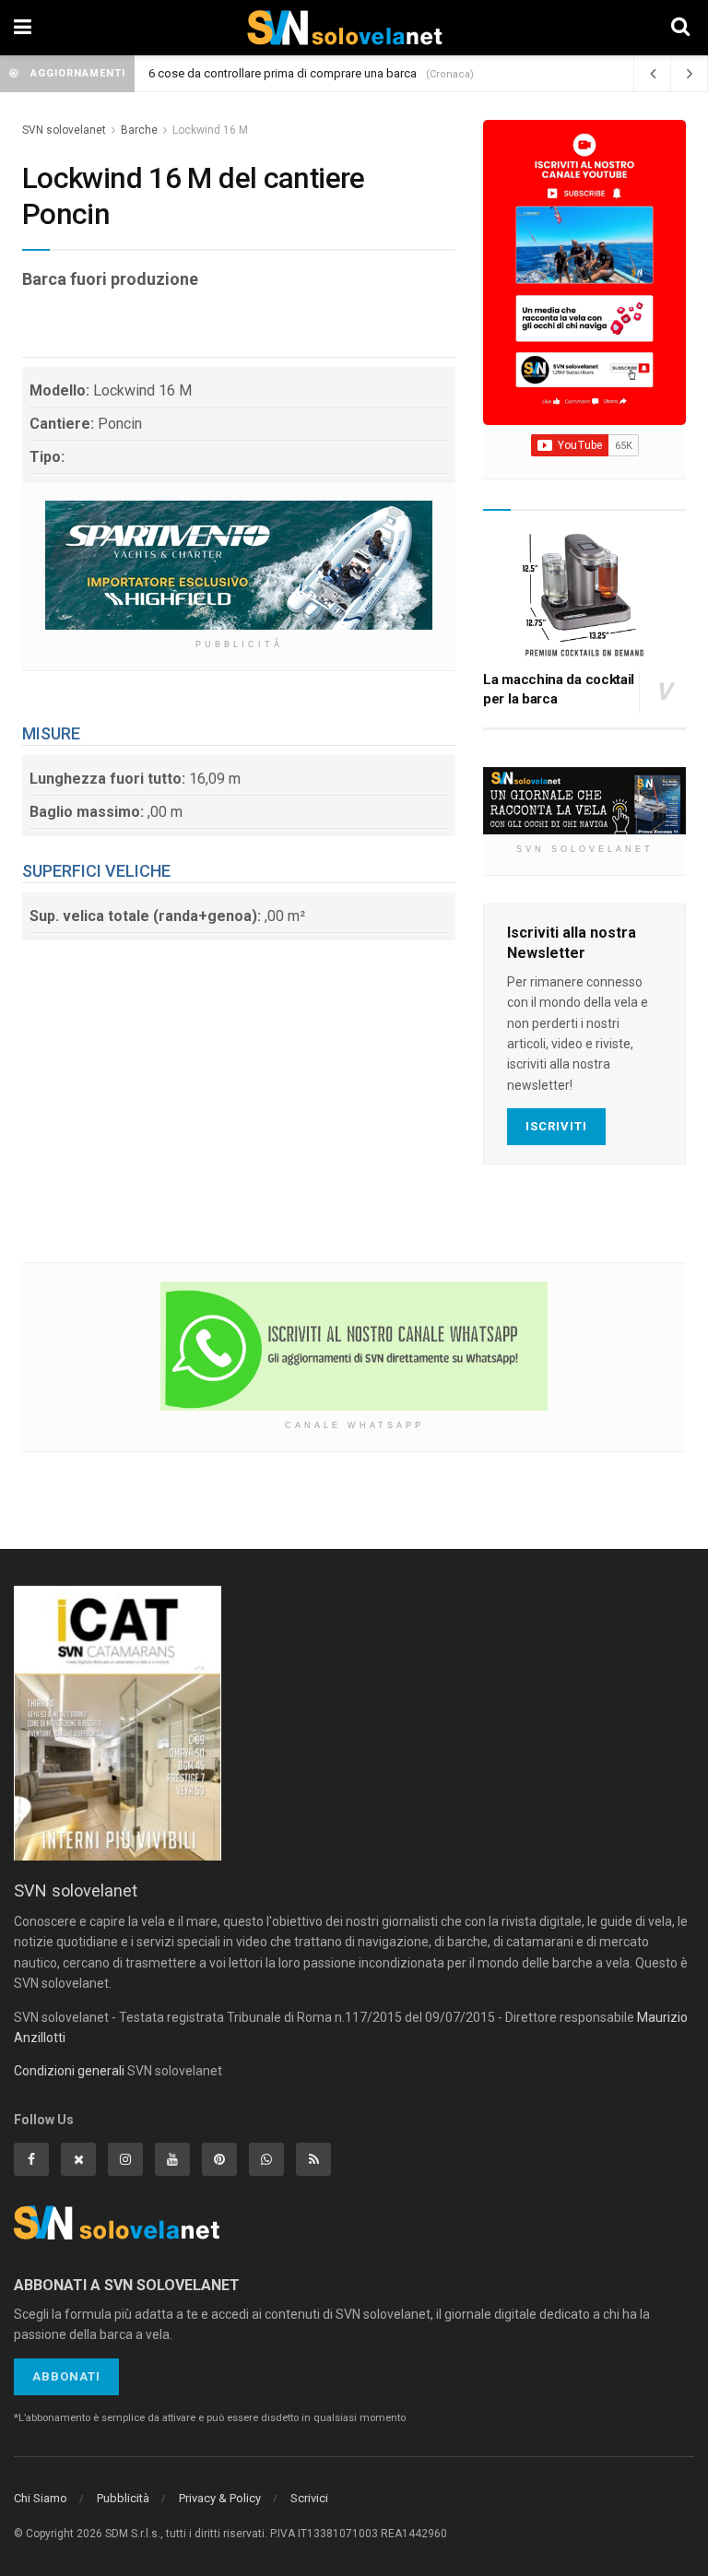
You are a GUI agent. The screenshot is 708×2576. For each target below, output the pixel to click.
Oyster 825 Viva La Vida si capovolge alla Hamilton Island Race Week (331, 73)
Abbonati (66, 2376)
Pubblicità (123, 2498)
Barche (139, 130)
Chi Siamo (41, 2498)
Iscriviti (556, 1126)
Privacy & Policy (220, 2498)
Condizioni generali (69, 2071)
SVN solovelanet (64, 130)
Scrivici (309, 2498)
